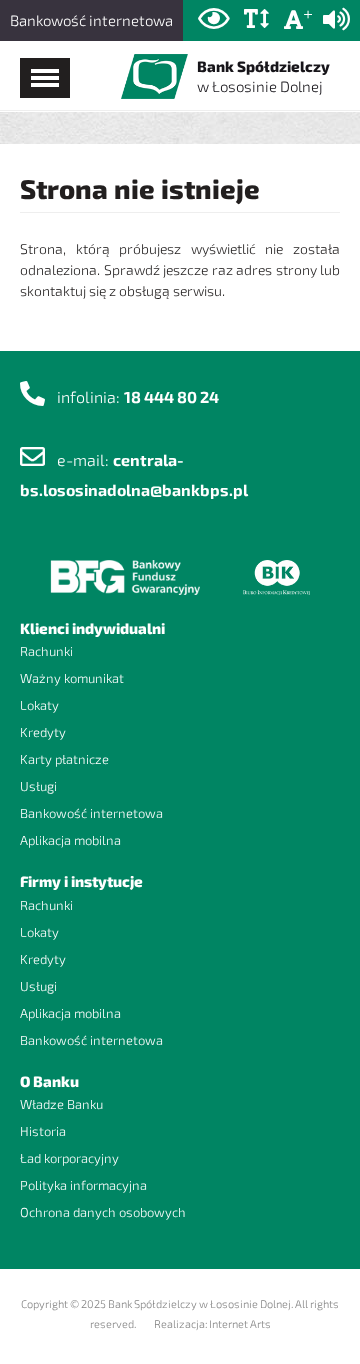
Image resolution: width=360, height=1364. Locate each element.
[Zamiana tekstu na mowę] (336, 19)
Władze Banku (61, 1104)
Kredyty (43, 732)
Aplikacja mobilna (70, 840)
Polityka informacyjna (83, 1185)
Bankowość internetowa (91, 20)
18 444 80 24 (171, 396)
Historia (43, 1131)
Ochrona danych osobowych (103, 1212)
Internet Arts (240, 1323)
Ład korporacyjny (69, 1158)
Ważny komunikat (72, 678)
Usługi (38, 786)
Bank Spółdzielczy (263, 76)
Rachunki (46, 651)
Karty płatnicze (64, 759)
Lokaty (39, 705)
